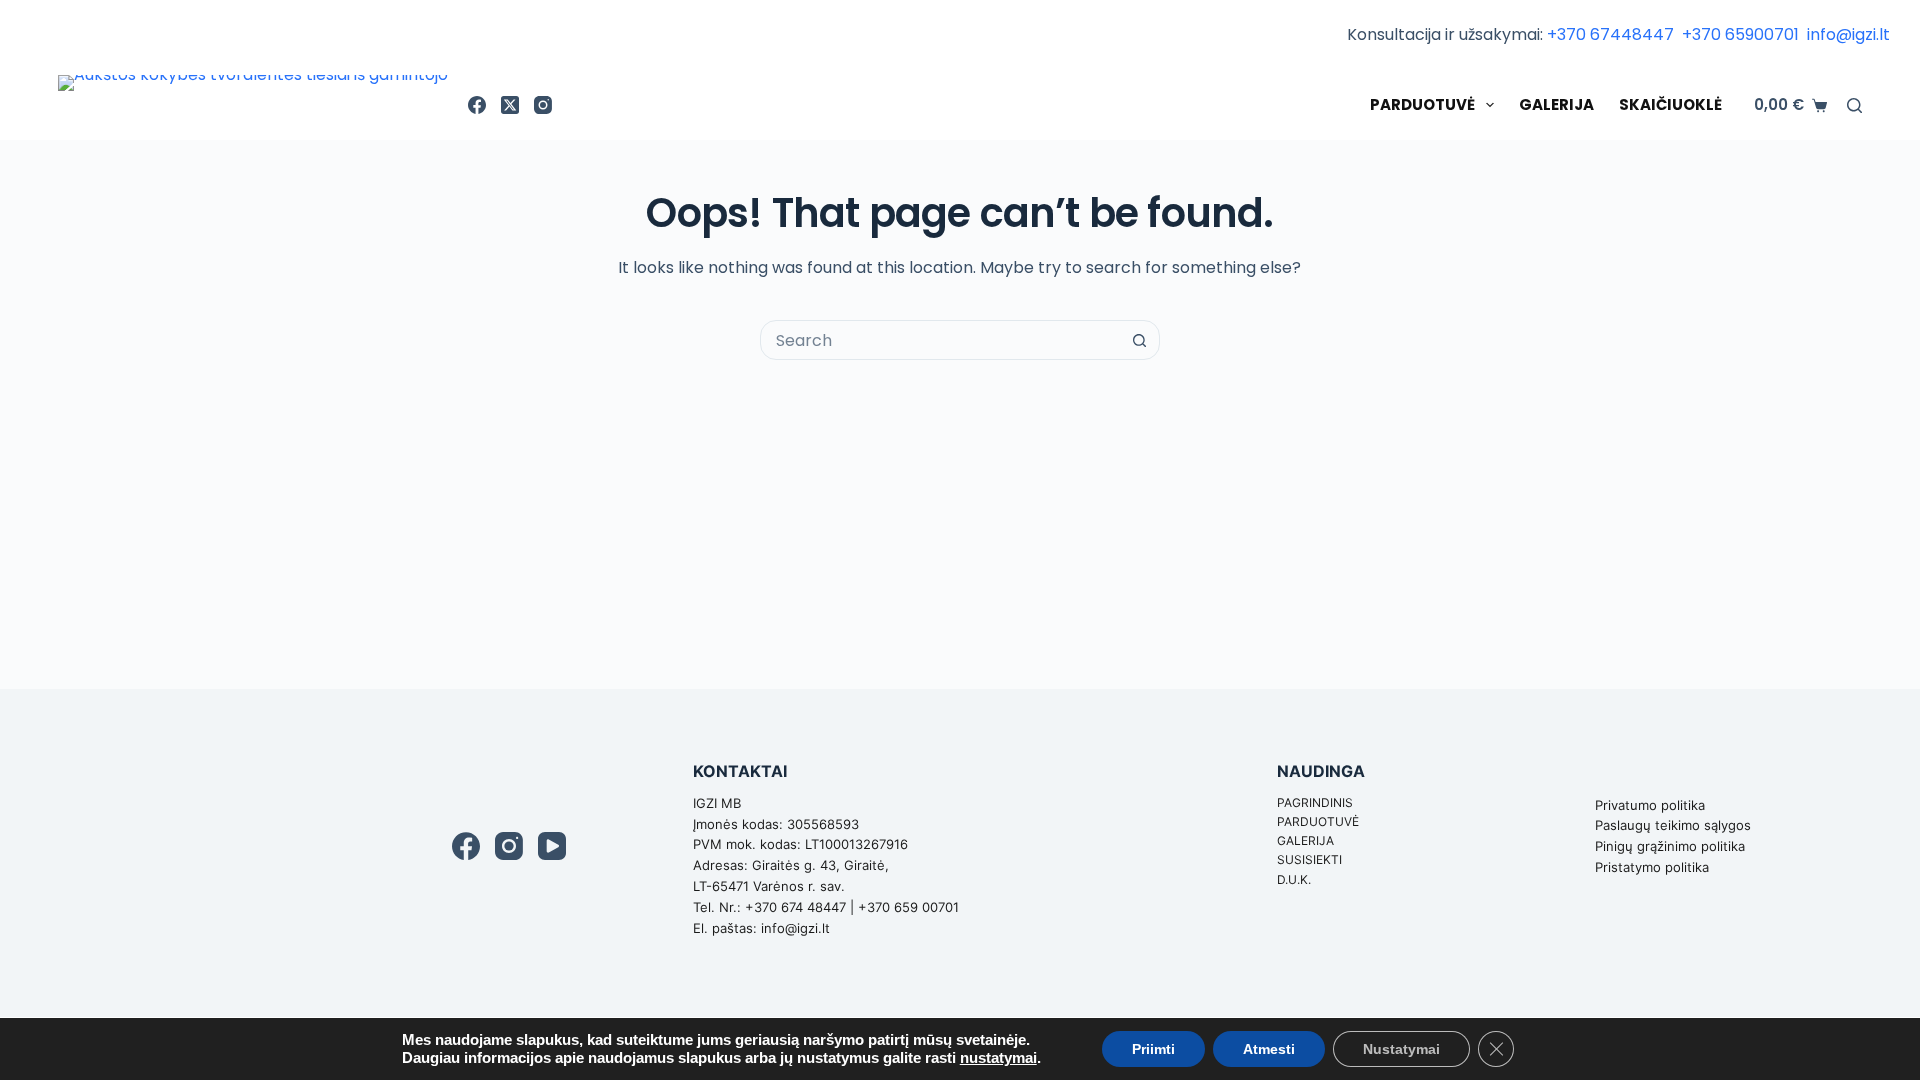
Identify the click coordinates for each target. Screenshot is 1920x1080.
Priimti (1153, 1049)
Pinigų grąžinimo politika (1670, 846)
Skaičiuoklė (1670, 104)
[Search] (1854, 105)
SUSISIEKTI (1309, 859)
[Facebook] (477, 105)
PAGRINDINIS (1315, 802)
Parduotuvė (1422, 104)
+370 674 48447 (795, 907)
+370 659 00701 (908, 907)
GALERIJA (1305, 840)
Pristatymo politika (1652, 867)
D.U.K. (1294, 879)
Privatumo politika (1650, 805)
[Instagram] (543, 105)
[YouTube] (552, 846)
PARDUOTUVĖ (1318, 821)
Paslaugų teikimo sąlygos (1673, 825)
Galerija (1556, 104)
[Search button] (1140, 340)
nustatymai (998, 1058)
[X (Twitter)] (510, 105)
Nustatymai (1401, 1049)
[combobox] (941, 340)
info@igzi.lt (1848, 34)
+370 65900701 (1742, 34)
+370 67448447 (1612, 34)
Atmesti (1269, 1049)
